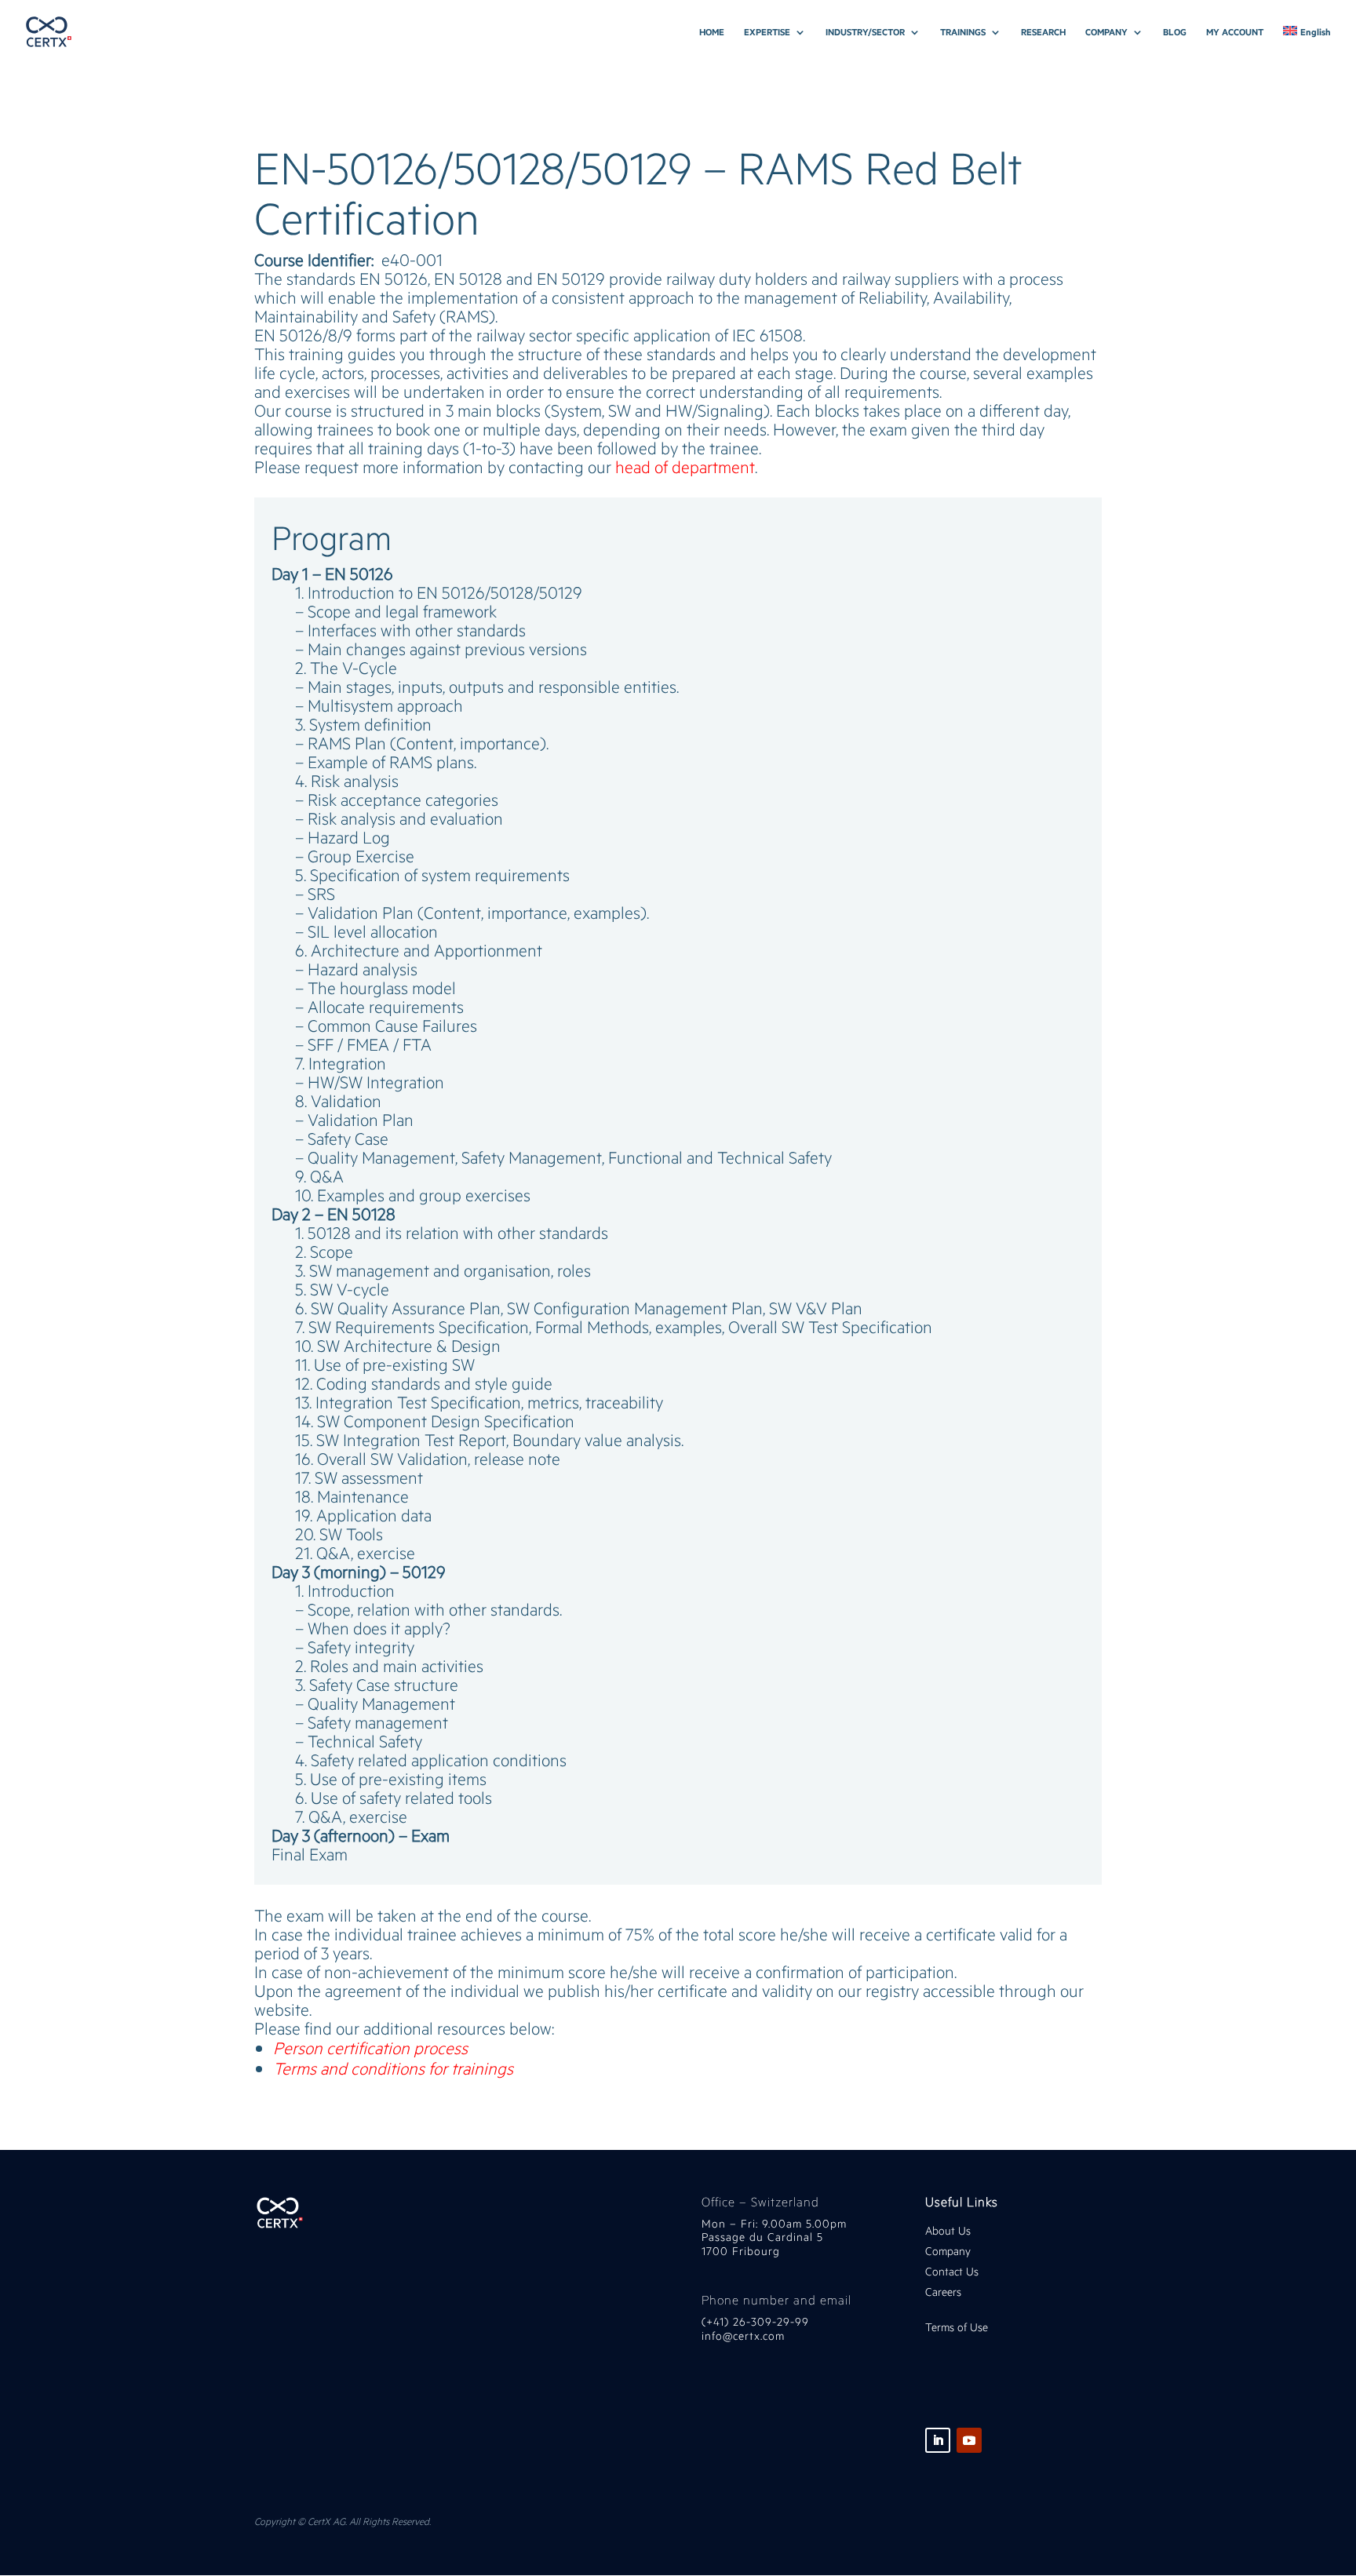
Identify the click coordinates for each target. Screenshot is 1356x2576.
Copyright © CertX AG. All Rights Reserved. (343, 2521)
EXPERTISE (767, 32)
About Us (948, 2230)
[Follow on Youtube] (969, 2440)
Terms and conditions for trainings (393, 2068)
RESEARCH (1043, 32)
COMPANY (1106, 32)
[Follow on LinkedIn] (938, 2440)
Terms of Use (957, 2327)
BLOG (1175, 32)
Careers (943, 2292)
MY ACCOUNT (1235, 32)
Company (950, 2251)
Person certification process (370, 2048)
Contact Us (952, 2271)
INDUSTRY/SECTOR (865, 32)
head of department (685, 466)
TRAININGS (963, 32)
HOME (712, 32)
